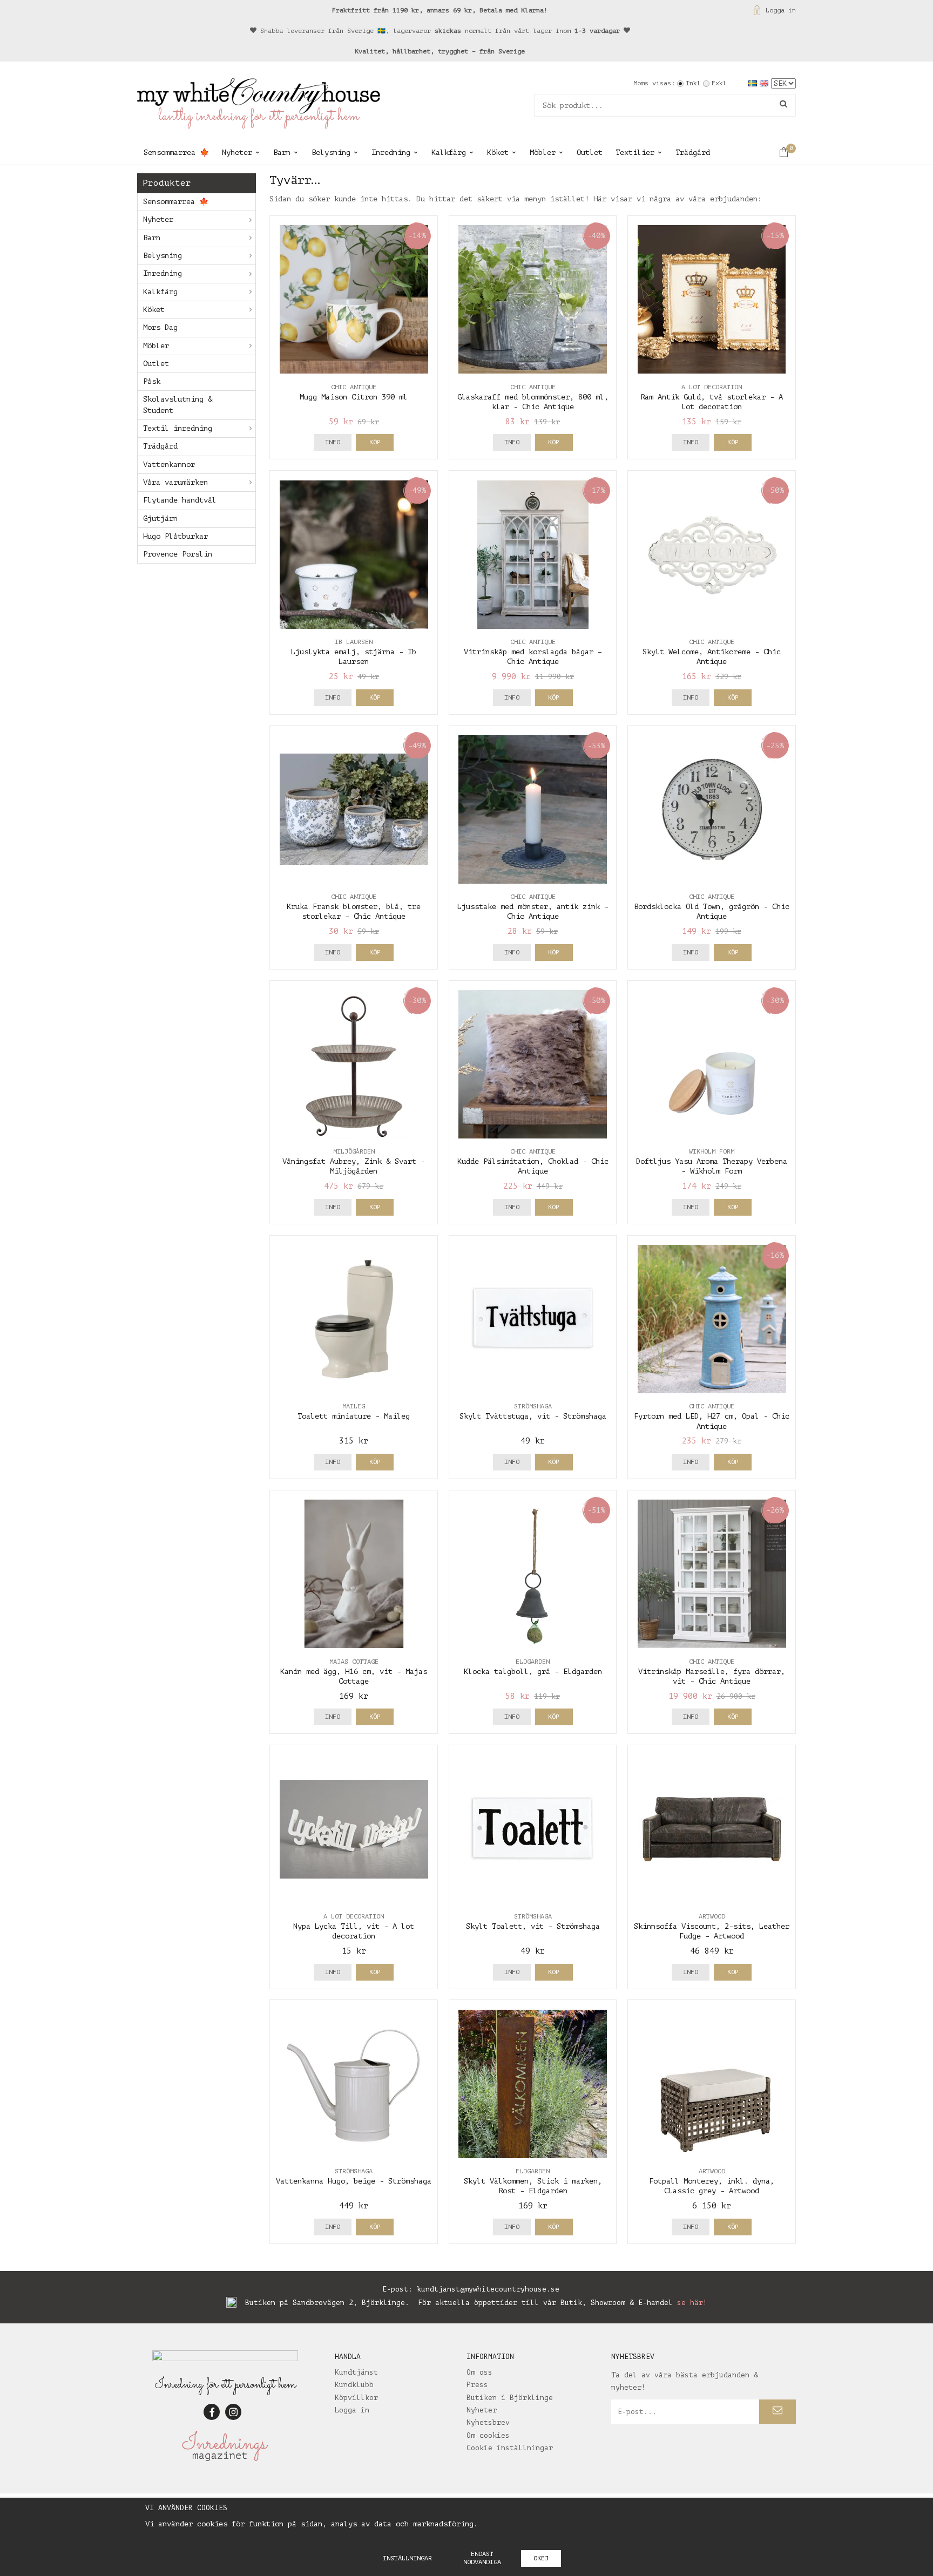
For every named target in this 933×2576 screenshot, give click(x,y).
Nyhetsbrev (488, 2422)
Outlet (590, 152)
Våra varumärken (175, 482)
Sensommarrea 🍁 (176, 152)
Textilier (635, 152)
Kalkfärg (449, 152)
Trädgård (693, 152)
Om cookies (488, 2435)
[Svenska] (754, 83)
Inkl (693, 83)
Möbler (543, 152)
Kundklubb (354, 2385)
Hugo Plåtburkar (175, 536)
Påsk (152, 381)
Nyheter (237, 152)
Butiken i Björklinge (510, 2398)
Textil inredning (178, 428)
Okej (541, 2558)
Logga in (781, 10)
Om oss (479, 2372)
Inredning (391, 152)
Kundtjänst (356, 2372)
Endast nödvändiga (482, 2558)
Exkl (719, 83)
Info (333, 442)
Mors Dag (160, 327)
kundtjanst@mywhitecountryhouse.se (488, 2289)
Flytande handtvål (180, 500)
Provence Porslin (178, 554)
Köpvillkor (356, 2398)
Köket (498, 152)
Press (477, 2385)
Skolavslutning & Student (178, 405)
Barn (282, 152)
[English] (765, 83)
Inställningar (407, 2558)
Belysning (331, 152)
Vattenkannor (169, 465)
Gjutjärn (160, 518)
